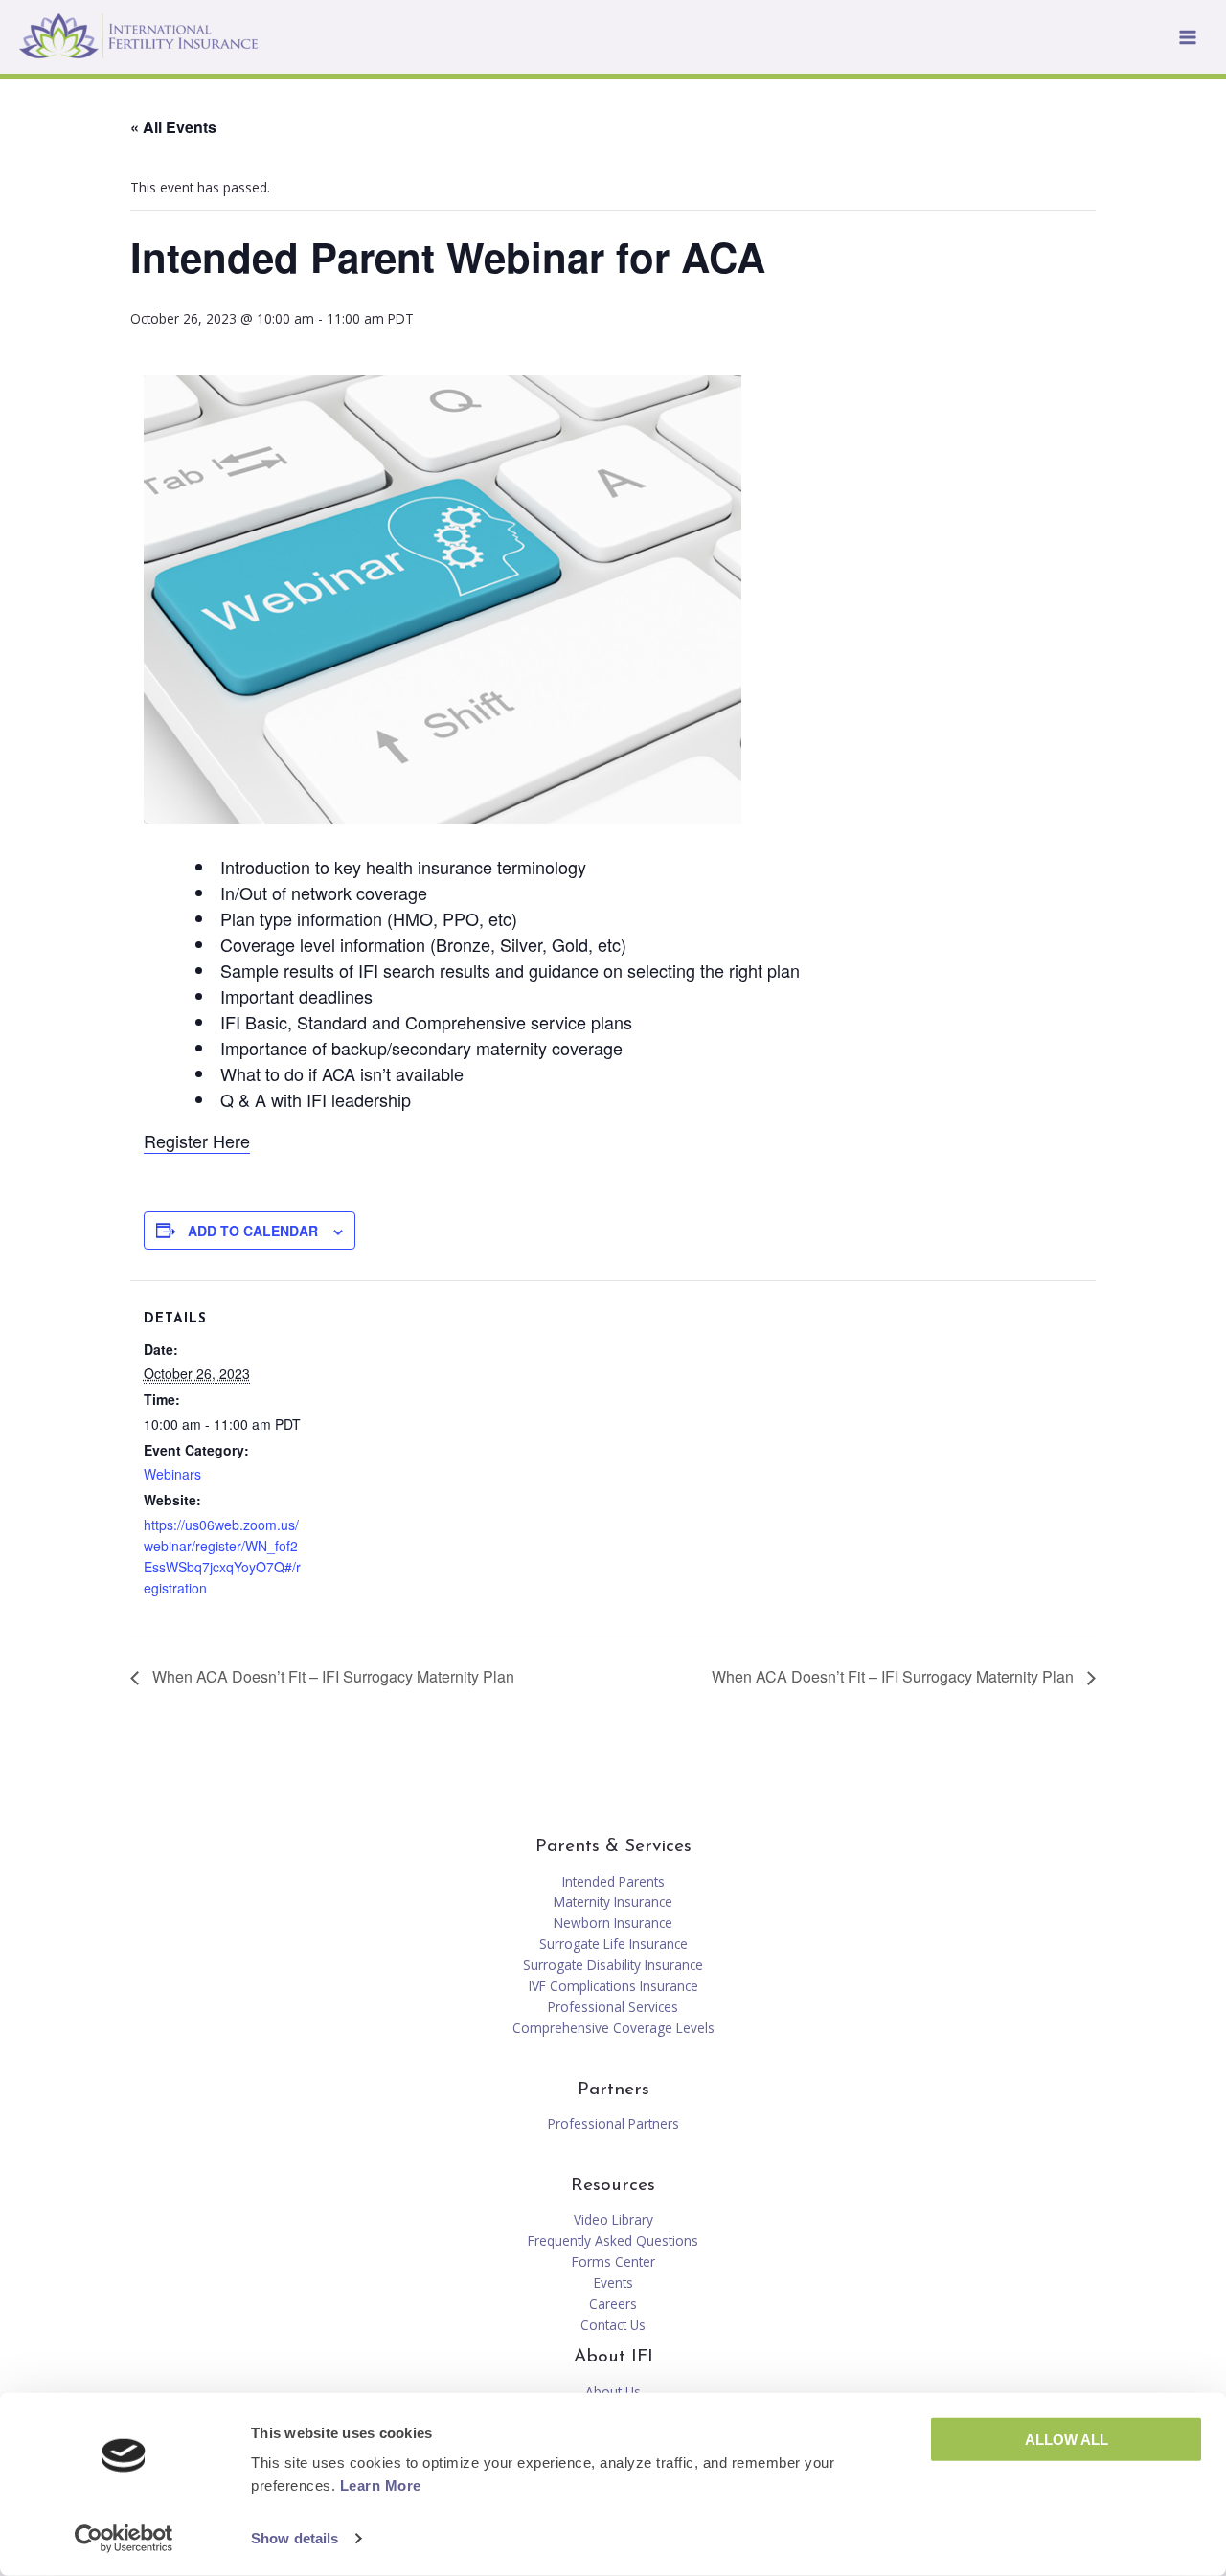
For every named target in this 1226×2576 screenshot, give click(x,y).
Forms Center (613, 2261)
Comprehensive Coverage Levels (613, 2028)
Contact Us (613, 2325)
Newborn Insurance (613, 1922)
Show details (295, 2538)
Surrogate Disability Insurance (613, 1965)
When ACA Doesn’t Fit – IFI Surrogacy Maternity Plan (331, 1676)
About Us (613, 2392)
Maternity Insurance (613, 1901)
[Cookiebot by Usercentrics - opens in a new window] (124, 2539)
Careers (613, 2304)
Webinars (172, 1474)
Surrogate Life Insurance (613, 1943)
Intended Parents (613, 1881)
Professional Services (613, 2007)
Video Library (613, 2219)
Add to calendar (253, 1231)
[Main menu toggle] (1188, 37)
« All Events (173, 127)
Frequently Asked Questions (613, 2240)
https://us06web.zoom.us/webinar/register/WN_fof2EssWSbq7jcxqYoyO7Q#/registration (222, 1556)
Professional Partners (613, 2124)
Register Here (197, 1141)
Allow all (1067, 2440)
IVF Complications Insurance (613, 1986)
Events (613, 2282)
